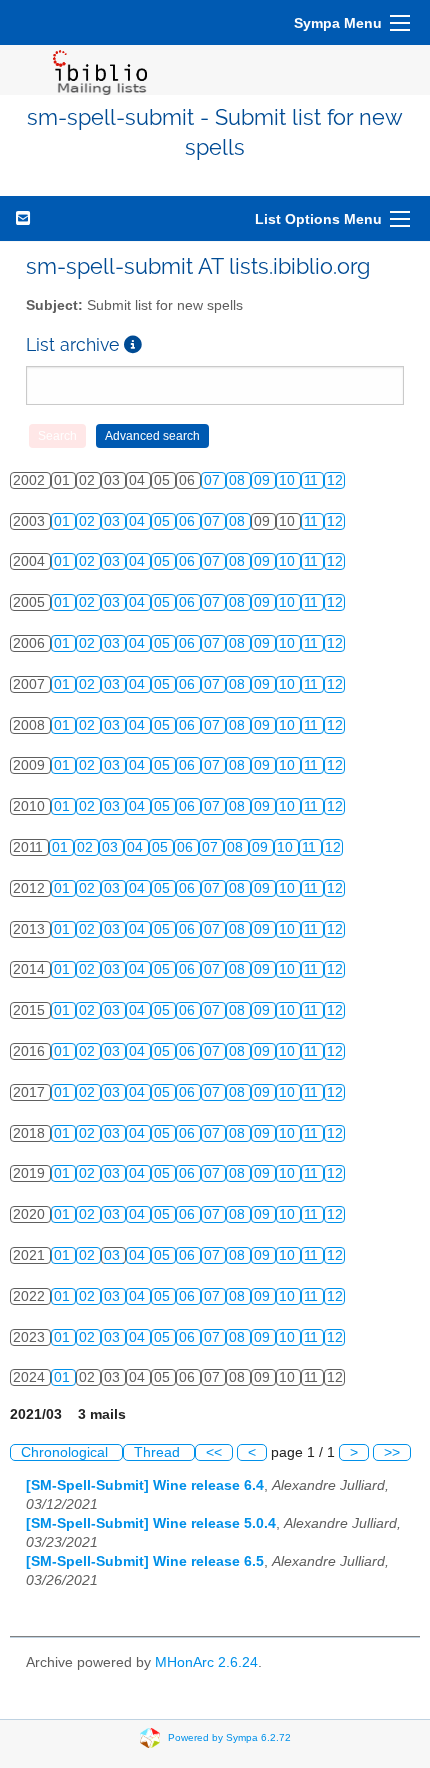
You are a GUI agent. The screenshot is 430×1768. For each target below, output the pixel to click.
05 (164, 521)
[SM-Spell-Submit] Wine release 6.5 (145, 1561)
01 (64, 521)
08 (239, 480)
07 (214, 480)
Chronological (66, 1452)
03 (114, 521)
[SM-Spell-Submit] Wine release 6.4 (145, 1485)
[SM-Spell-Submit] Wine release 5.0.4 (151, 1523)
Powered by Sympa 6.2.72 (229, 1737)
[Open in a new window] (133, 344)
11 (313, 480)
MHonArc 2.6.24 (206, 1662)
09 (264, 480)
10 (289, 480)
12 (335, 480)
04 (139, 521)
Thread (159, 1452)
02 (89, 521)
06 (189, 521)
